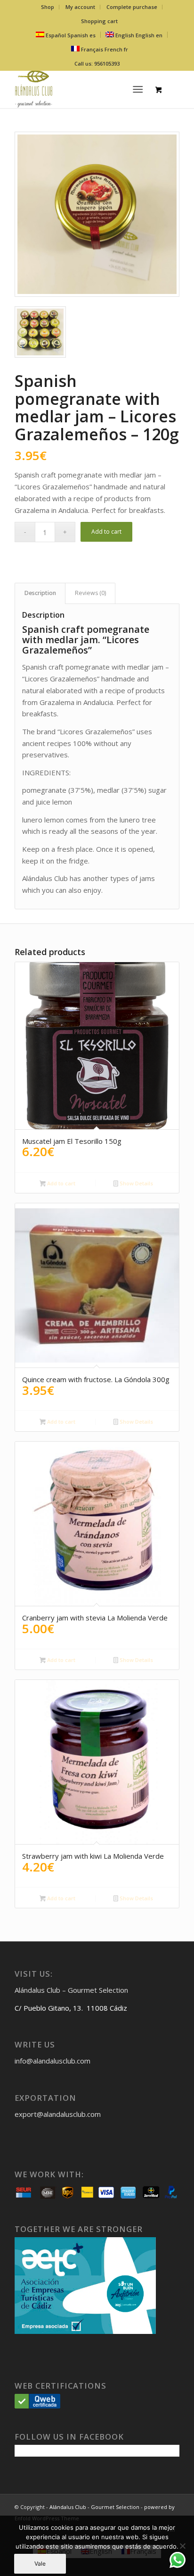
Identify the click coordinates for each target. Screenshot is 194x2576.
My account (80, 7)
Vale (40, 2563)
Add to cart (106, 532)
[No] (182, 2546)
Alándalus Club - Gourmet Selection (94, 2507)
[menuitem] (48, 7)
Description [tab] (40, 593)
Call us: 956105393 (97, 63)
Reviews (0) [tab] (90, 593)
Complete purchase (132, 7)
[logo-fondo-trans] (81, 89)
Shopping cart (99, 21)
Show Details (136, 1183)
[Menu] (138, 89)
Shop (48, 7)
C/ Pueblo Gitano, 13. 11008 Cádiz (71, 2008)
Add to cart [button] (61, 1183)
